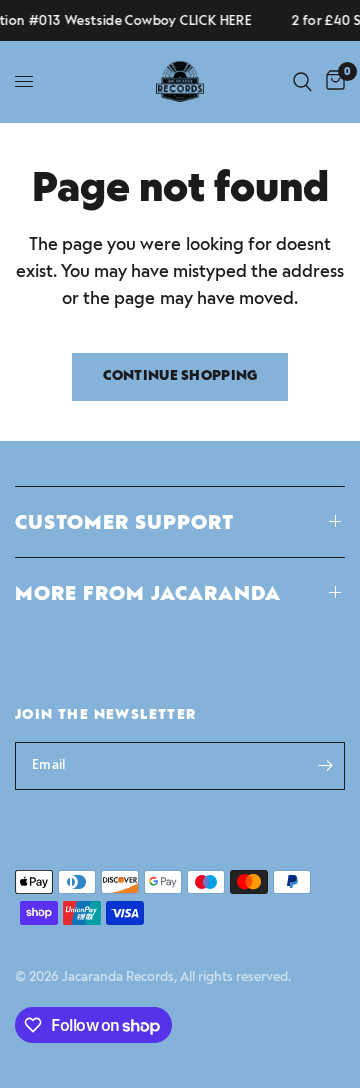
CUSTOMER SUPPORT (124, 522)
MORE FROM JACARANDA (148, 593)
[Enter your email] (325, 766)
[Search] (302, 81)
